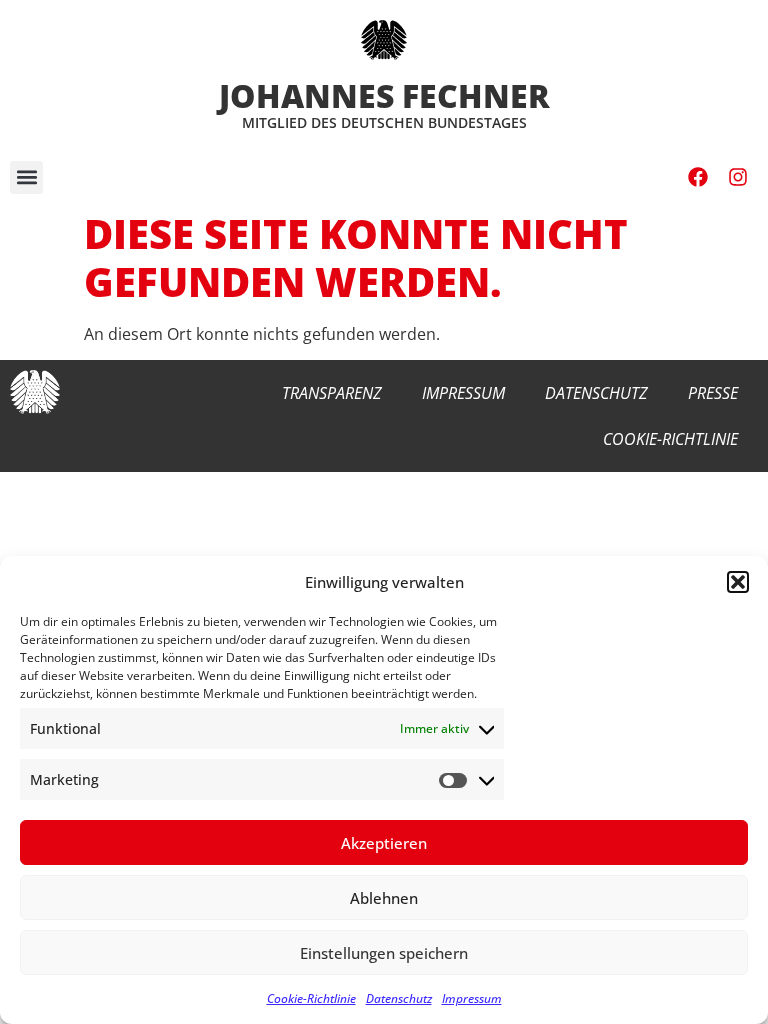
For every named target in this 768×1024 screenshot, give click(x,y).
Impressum (472, 998)
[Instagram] (738, 177)
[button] (738, 582)
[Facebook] (698, 177)
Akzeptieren (384, 843)
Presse (713, 393)
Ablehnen (384, 898)
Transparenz (332, 393)
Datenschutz (399, 998)
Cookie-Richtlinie (311, 998)
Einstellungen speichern (384, 953)
